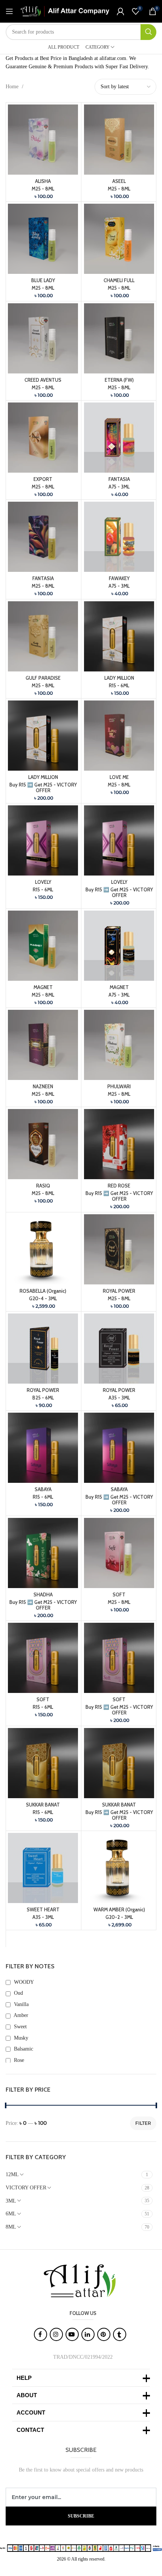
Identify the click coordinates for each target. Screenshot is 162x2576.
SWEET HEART (43, 1910)
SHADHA (43, 1595)
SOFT (119, 1595)
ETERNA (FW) (119, 380)
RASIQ (43, 1186)
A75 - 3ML (119, 487)
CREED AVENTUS (43, 380)
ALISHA (43, 181)
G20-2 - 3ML (119, 1917)
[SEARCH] (148, 32)
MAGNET (43, 987)
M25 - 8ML (43, 189)
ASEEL (119, 181)
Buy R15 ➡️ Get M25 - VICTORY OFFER (43, 788)
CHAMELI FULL (119, 280)
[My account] (121, 11)
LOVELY (43, 882)
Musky (20, 2038)
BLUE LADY (43, 280)
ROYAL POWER (119, 1291)
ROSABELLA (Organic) (43, 1291)
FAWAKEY (119, 578)
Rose (18, 2060)
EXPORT (43, 479)
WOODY (23, 1982)
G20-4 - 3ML (43, 1299)
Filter (143, 2123)
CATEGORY (98, 47)
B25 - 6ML (43, 1398)
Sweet (20, 2027)
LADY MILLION (119, 678)
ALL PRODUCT (63, 47)
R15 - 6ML (119, 686)
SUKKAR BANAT (43, 1805)
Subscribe (81, 2516)
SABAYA (43, 1489)
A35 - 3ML (119, 1398)
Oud (18, 1993)
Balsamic (23, 2049)
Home (13, 87)
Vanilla (21, 2004)
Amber (20, 2015)
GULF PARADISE (43, 678)
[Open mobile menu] (9, 11)
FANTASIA (119, 479)
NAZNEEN (43, 1087)
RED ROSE (119, 1186)
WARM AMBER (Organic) (119, 1910)
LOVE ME (119, 777)
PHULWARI (119, 1087)
